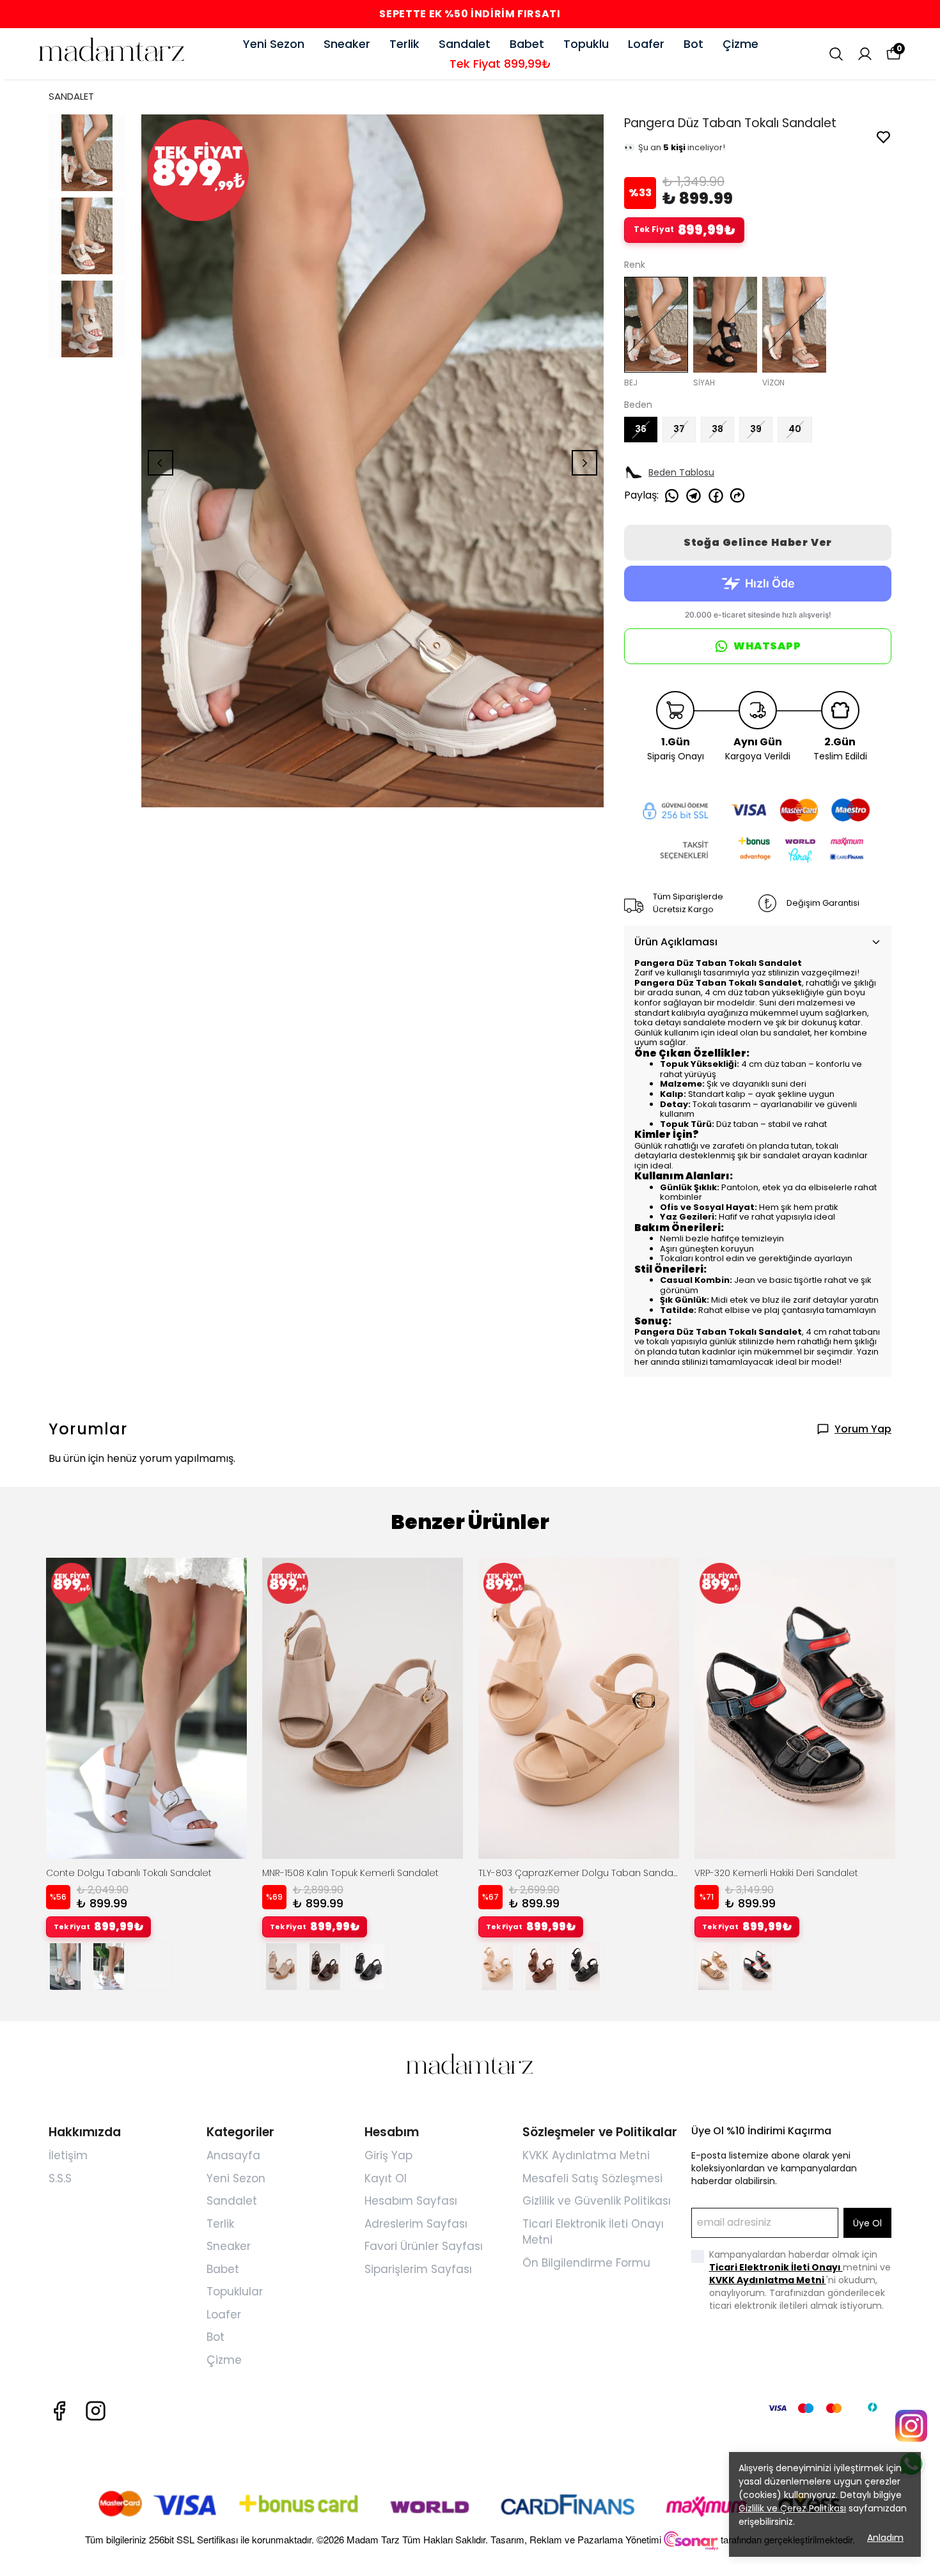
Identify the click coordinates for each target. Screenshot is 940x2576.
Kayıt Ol (386, 2178)
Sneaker (347, 44)
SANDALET (71, 96)
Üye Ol (867, 2223)
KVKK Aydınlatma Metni (586, 2155)
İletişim (68, 2155)
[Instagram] (96, 2411)
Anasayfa (233, 2155)
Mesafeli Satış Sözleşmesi (592, 2178)
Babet (527, 44)
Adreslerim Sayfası (416, 2224)
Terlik (404, 44)
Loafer (646, 44)
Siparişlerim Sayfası (418, 2269)
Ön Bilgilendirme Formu (586, 2263)
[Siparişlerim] (865, 54)
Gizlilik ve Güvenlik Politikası (597, 2201)
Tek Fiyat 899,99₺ (500, 64)
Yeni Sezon (274, 44)
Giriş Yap (388, 2155)
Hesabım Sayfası (411, 2201)
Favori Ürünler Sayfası (424, 2246)
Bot (693, 44)
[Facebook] (59, 2411)
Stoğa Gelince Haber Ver (758, 542)
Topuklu (586, 44)
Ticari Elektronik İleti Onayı (776, 2267)
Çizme (740, 44)
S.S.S (60, 2178)
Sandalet (465, 44)
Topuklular (235, 2292)
